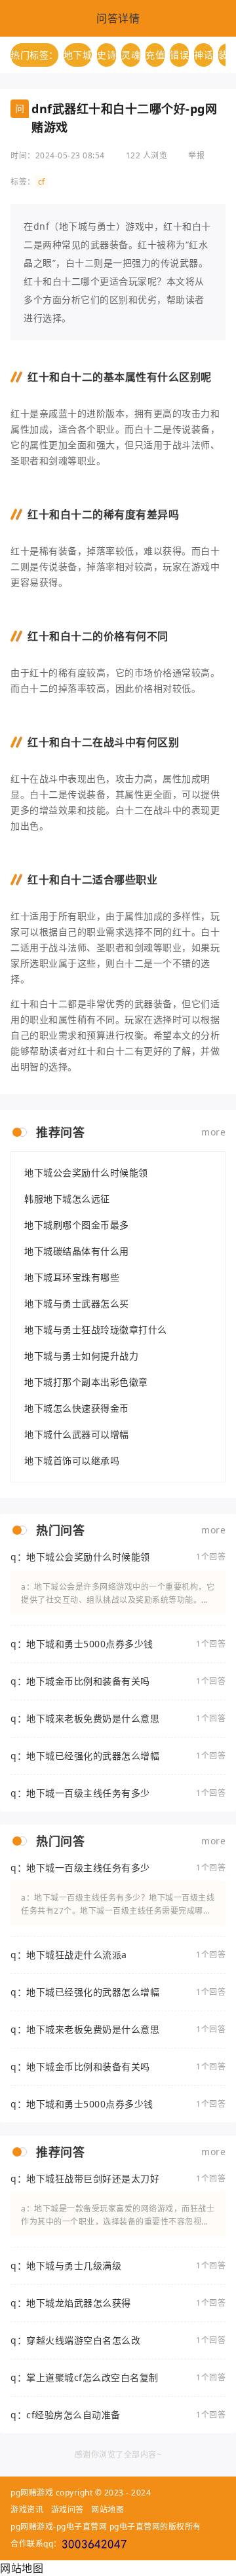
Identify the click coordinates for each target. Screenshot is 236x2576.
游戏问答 (68, 2510)
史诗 (107, 55)
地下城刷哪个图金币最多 (77, 1225)
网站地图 (108, 2510)
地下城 (78, 55)
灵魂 (131, 55)
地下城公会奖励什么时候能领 (86, 1172)
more (213, 1132)
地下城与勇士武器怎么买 (77, 1303)
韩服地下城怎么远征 (67, 1199)
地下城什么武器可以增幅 (77, 1434)
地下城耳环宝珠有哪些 (72, 1277)
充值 (155, 55)
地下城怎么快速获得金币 (77, 1408)
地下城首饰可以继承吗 (72, 1460)
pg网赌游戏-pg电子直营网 (59, 2527)
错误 (179, 55)
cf (42, 182)
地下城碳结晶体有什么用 (77, 1251)
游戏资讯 (27, 2510)
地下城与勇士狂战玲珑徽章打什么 (96, 1330)
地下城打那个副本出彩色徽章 (86, 1382)
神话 (204, 55)
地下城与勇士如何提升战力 (81, 1356)
